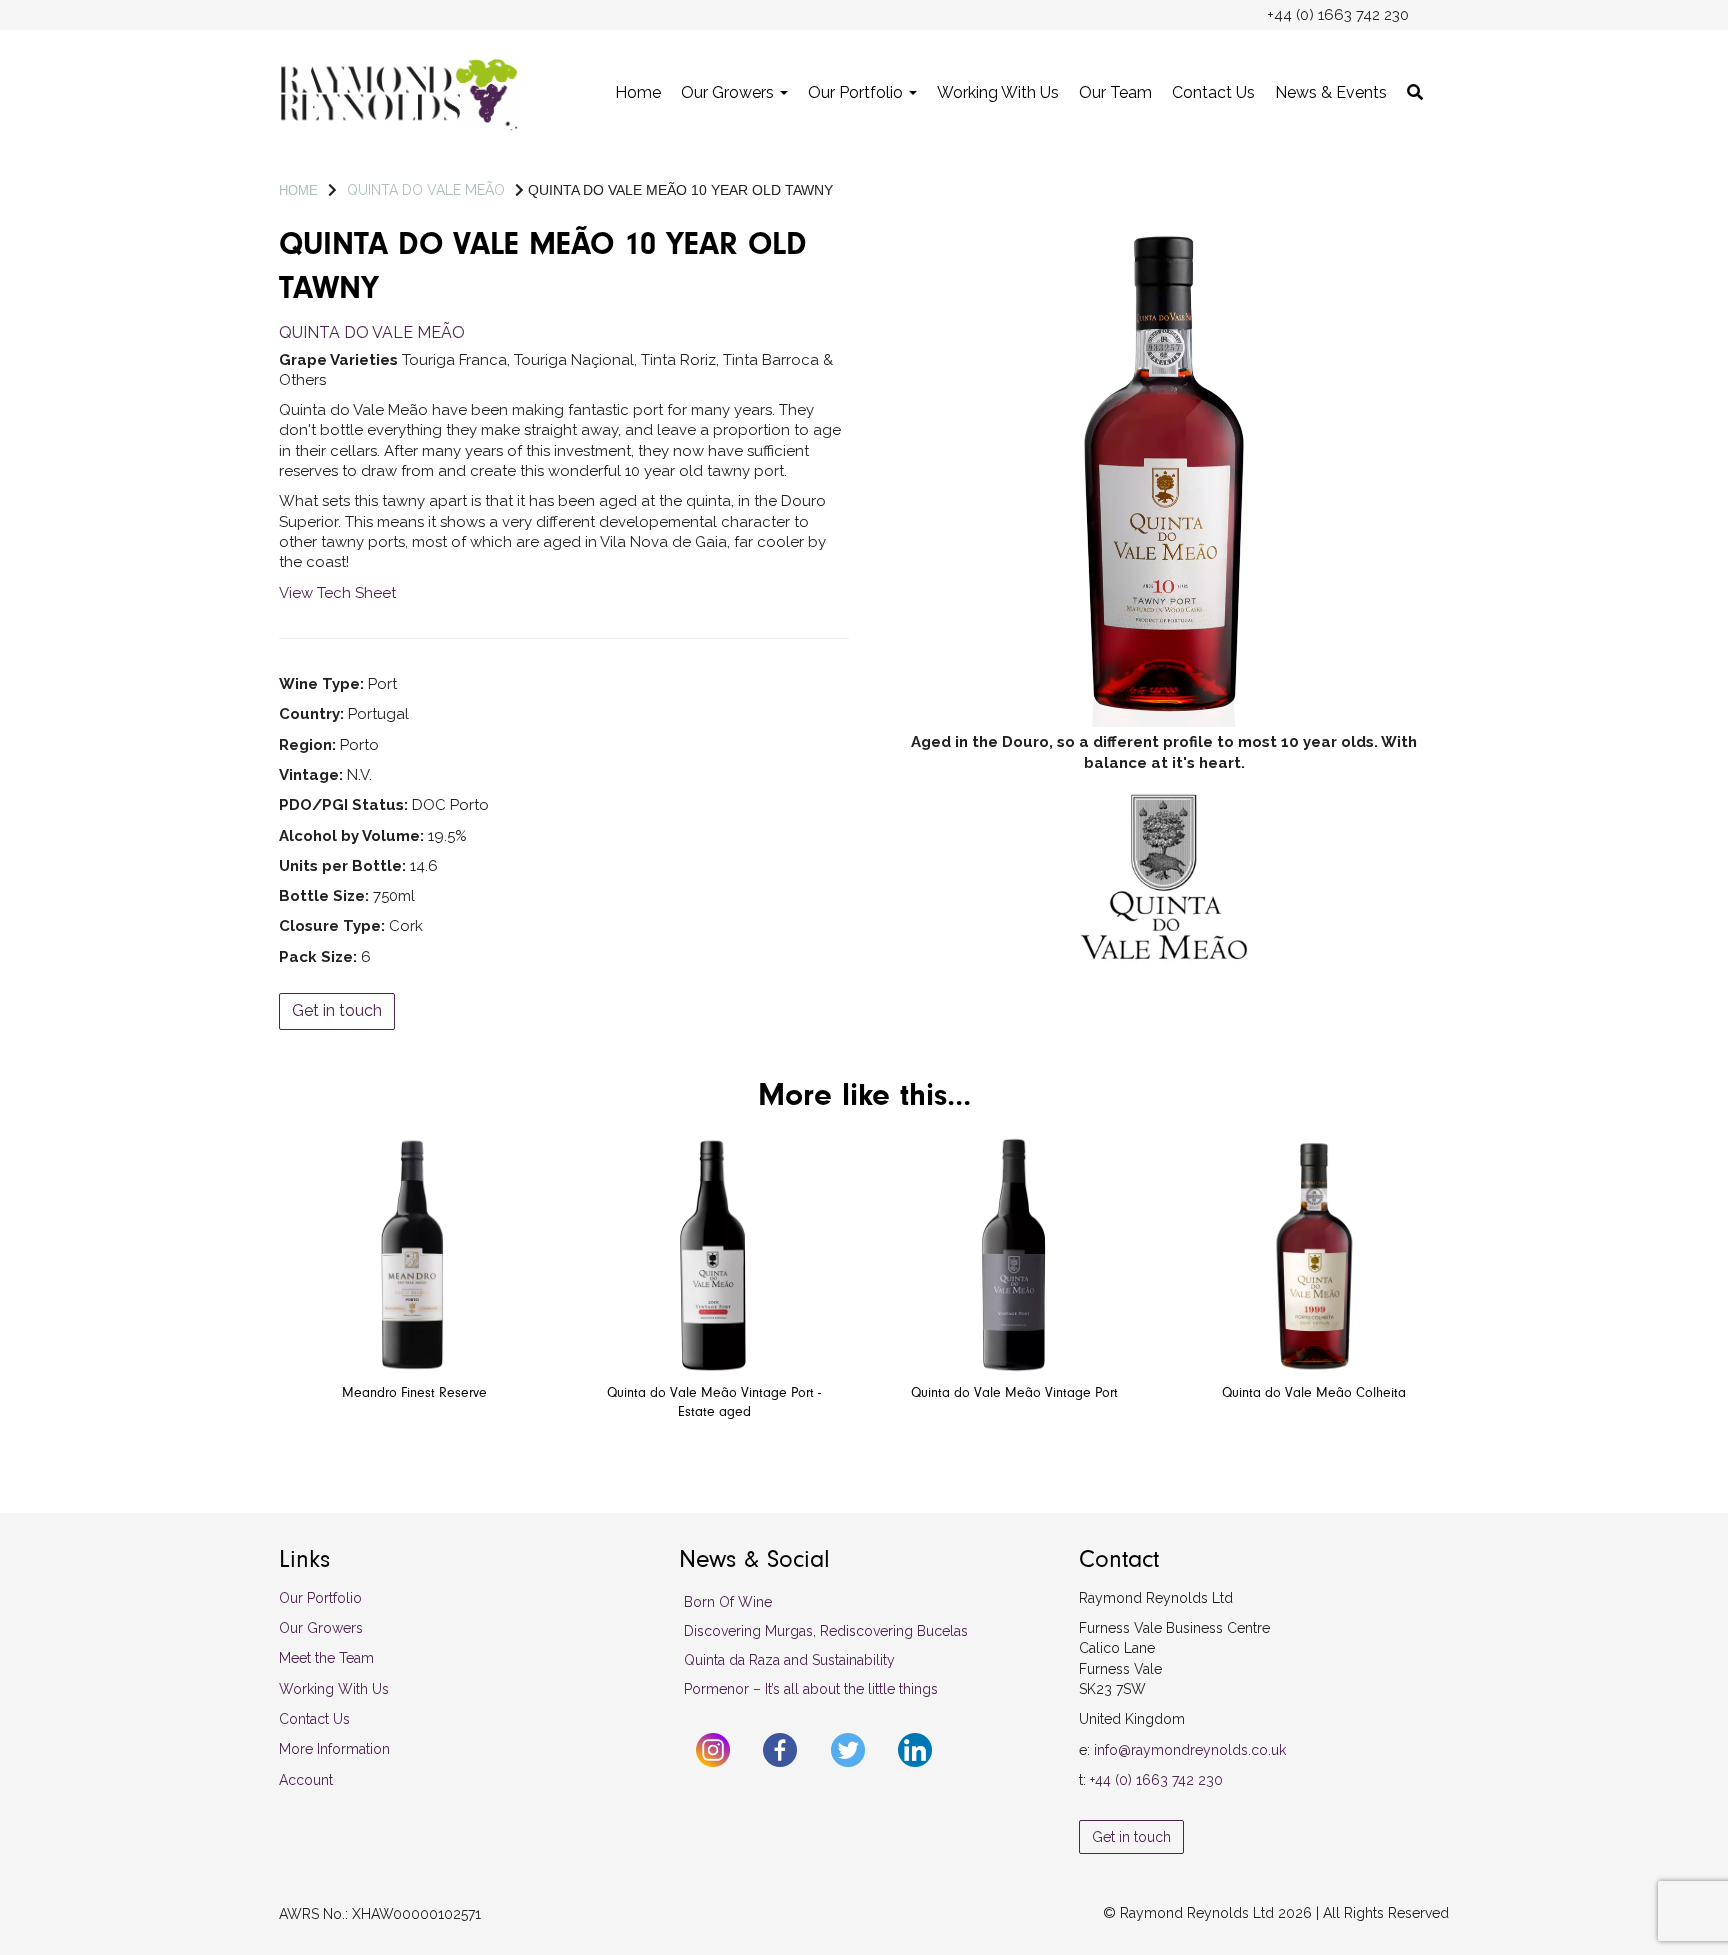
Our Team (1115, 92)
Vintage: (311, 775)
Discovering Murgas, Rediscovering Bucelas (826, 1631)
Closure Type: (332, 926)
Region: (307, 745)
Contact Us (1213, 92)
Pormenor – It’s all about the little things (811, 1689)
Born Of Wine (728, 1602)
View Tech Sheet (337, 593)
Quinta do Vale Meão (426, 190)
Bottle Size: (324, 896)
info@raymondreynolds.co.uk (1190, 1750)
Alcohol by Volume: (351, 836)
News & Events (1331, 92)
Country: (311, 714)
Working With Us (998, 92)
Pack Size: (318, 957)
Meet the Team (326, 1658)
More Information (334, 1749)
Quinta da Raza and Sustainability (789, 1660)
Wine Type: (321, 684)
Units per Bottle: (342, 866)
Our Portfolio (857, 92)
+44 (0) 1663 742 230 (1156, 1780)
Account (306, 1780)
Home (638, 92)
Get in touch (337, 1010)
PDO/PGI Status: (343, 805)
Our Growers (729, 92)
